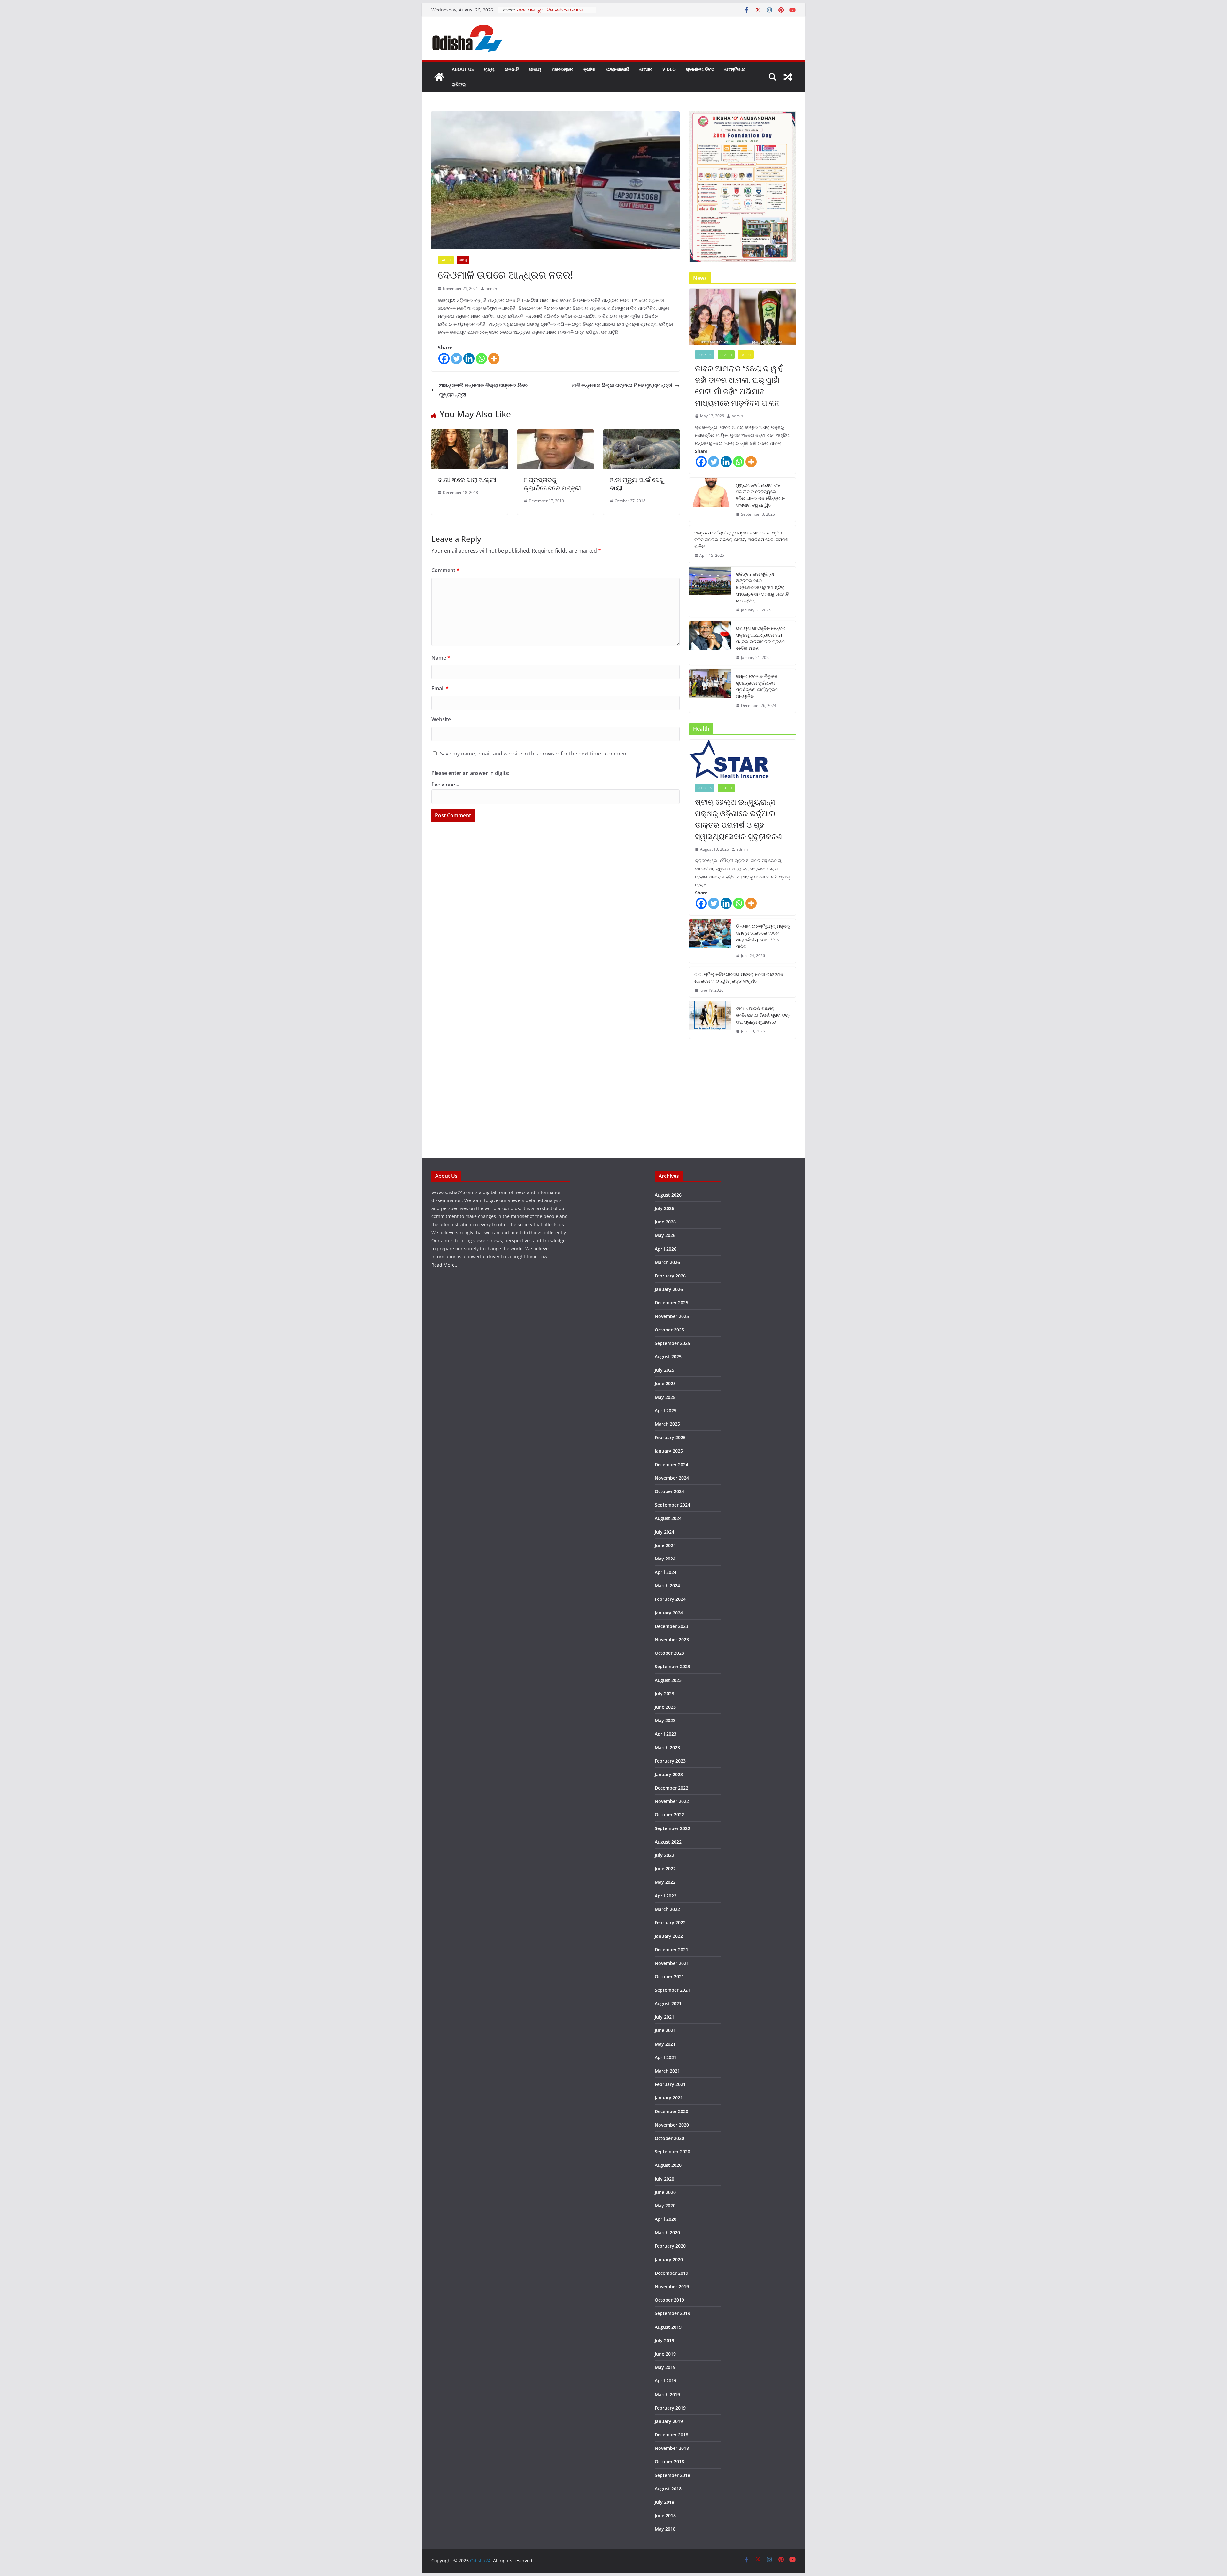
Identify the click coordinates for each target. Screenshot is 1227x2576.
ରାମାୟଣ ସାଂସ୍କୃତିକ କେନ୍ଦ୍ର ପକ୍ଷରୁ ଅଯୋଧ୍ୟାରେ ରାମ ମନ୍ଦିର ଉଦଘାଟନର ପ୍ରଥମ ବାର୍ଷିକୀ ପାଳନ (761, 638)
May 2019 (665, 2367)
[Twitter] (456, 359)
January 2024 (669, 1613)
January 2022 (669, 1936)
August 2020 (668, 2165)
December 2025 (671, 1303)
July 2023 (664, 1694)
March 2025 (667, 1424)
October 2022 (669, 1815)
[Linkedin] (469, 359)
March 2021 (667, 2071)
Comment (445, 570)
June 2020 (665, 2192)
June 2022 (665, 1869)
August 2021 (668, 2003)
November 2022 (672, 1801)
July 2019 (664, 2340)
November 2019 (672, 2286)
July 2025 (664, 1370)
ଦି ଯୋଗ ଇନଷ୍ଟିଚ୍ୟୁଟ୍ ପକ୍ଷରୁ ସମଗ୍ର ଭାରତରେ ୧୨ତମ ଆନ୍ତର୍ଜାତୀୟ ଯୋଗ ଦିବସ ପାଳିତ (763, 936)
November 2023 (672, 1640)
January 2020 (669, 2260)
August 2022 (668, 1842)
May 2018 (665, 2529)
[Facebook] (444, 359)
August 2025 (668, 1357)
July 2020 (664, 2179)
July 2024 (664, 1532)
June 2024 (665, 1545)
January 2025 (669, 1451)
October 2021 (669, 1977)
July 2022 (664, 1855)
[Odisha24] (439, 77)
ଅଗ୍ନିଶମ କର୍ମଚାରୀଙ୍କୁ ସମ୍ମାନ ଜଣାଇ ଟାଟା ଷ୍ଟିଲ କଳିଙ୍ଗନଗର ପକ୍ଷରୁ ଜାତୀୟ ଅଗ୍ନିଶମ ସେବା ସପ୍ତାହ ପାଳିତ (741, 539)
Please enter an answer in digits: (470, 773)
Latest (446, 260)
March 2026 (667, 1262)
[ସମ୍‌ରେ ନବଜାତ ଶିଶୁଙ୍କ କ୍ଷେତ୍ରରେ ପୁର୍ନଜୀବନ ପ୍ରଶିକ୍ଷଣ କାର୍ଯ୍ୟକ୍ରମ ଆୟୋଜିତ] (710, 691)
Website (441, 719)
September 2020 (672, 2152)
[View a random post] (788, 77)
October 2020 (669, 2138)
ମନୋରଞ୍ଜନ (562, 69)
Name (441, 658)
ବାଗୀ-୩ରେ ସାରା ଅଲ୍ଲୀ (467, 480)
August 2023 (668, 1680)
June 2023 (665, 1707)
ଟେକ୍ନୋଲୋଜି (617, 69)
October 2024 (669, 1491)
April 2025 (666, 1411)
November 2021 (672, 1963)
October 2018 (669, 2461)
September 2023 (672, 1666)
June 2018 (665, 2515)
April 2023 (666, 1734)
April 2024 (666, 1572)
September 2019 (672, 2313)
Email (440, 688)
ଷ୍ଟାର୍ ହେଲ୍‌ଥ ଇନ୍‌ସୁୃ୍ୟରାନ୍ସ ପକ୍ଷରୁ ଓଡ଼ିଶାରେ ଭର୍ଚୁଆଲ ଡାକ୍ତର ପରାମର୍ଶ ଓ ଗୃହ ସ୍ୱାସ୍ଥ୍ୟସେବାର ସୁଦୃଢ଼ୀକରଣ (739, 819)
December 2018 (671, 2435)
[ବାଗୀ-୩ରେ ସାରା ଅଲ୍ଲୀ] (470, 434)
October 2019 (669, 2300)
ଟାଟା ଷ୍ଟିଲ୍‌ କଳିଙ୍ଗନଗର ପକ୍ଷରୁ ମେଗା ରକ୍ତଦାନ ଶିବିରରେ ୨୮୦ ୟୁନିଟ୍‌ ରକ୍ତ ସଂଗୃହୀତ (739, 977)
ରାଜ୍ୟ (489, 69)
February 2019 (670, 2408)
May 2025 (665, 1397)
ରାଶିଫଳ (459, 84)
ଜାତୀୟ (535, 69)
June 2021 (665, 2030)
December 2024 (671, 1464)
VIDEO (669, 69)
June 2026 (665, 1222)
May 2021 (665, 2044)
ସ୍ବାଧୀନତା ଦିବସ (700, 69)
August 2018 (668, 2489)
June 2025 (665, 1383)
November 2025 (672, 1316)
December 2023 (671, 1626)
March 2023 (667, 1748)
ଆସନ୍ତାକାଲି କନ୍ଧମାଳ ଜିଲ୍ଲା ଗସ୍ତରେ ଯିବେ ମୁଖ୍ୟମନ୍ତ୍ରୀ (483, 390)
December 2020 (671, 2111)
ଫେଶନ (646, 69)
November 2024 (672, 1478)
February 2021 (670, 2084)
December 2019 (671, 2273)
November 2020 (672, 2125)
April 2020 (666, 2219)
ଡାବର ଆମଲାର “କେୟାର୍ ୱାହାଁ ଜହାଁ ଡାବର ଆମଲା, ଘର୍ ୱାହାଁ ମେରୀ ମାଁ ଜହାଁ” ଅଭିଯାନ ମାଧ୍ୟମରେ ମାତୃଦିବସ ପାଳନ (740, 385)
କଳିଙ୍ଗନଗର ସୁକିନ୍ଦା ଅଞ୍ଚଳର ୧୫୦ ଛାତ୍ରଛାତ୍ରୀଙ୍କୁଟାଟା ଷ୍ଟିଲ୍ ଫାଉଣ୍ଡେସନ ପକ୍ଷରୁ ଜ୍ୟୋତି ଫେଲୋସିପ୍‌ (762, 587)
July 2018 (664, 2502)
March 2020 (667, 2232)
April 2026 (666, 1249)
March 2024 (667, 1586)
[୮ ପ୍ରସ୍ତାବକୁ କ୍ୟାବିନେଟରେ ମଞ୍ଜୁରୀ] (556, 434)
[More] (494, 359)
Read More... (445, 1265)
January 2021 (669, 2098)
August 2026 (668, 1195)
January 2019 (669, 2421)
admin (491, 289)
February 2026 (670, 1276)
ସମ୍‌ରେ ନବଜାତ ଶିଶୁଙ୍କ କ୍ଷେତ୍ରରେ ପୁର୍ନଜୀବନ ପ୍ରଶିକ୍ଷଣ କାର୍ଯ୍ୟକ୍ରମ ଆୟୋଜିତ (757, 686)
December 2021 (671, 1949)
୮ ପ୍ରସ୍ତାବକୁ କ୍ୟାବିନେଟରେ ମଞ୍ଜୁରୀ (552, 484)
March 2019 (667, 2394)
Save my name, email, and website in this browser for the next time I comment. (535, 754)
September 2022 (672, 1828)
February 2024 (670, 1599)
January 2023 (669, 1774)
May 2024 (665, 1559)
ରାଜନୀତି (512, 69)
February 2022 (670, 1923)
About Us (463, 69)
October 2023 (669, 1653)
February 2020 (670, 2246)
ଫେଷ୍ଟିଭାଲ (735, 69)
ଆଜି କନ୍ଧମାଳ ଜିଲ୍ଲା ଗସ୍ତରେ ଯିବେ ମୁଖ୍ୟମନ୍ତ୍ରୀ (622, 385)
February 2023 (670, 1761)
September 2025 (672, 1343)
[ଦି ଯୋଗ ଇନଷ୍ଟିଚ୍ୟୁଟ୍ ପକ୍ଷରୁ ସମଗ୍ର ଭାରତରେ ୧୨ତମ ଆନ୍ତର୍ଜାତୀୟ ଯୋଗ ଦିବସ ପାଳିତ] (710, 941)
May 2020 (665, 2206)
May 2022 (665, 1882)
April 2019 (666, 2381)
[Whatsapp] (481, 359)
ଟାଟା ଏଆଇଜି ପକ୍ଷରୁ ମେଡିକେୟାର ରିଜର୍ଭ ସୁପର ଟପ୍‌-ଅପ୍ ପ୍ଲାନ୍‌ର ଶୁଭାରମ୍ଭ (763, 1015)
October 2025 (669, 1330)
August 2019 (668, 2327)
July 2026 (664, 1208)
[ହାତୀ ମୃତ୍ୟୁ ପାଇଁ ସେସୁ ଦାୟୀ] (641, 434)
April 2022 (666, 1896)
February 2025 (670, 1437)
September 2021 (672, 1990)
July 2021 (664, 2017)
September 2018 (672, 2475)
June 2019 (665, 2354)
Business (705, 355)
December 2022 (671, 1788)
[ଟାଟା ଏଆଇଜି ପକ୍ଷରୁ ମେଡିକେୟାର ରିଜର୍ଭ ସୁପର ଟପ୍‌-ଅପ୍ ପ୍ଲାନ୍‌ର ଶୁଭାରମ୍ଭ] (710, 1020)
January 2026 (669, 1289)
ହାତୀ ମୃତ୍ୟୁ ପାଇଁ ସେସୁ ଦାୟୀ (637, 484)
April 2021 (666, 2057)
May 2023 (665, 1720)
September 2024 (672, 1505)
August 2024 (668, 1518)
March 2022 (667, 1909)
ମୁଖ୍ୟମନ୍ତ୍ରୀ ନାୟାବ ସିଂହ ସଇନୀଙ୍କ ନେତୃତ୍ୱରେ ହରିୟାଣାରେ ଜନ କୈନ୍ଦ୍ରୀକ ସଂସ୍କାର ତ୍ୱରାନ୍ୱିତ (760, 495)
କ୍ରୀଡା (589, 69)
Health (726, 355)
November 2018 (672, 2448)
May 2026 (665, 1235)
